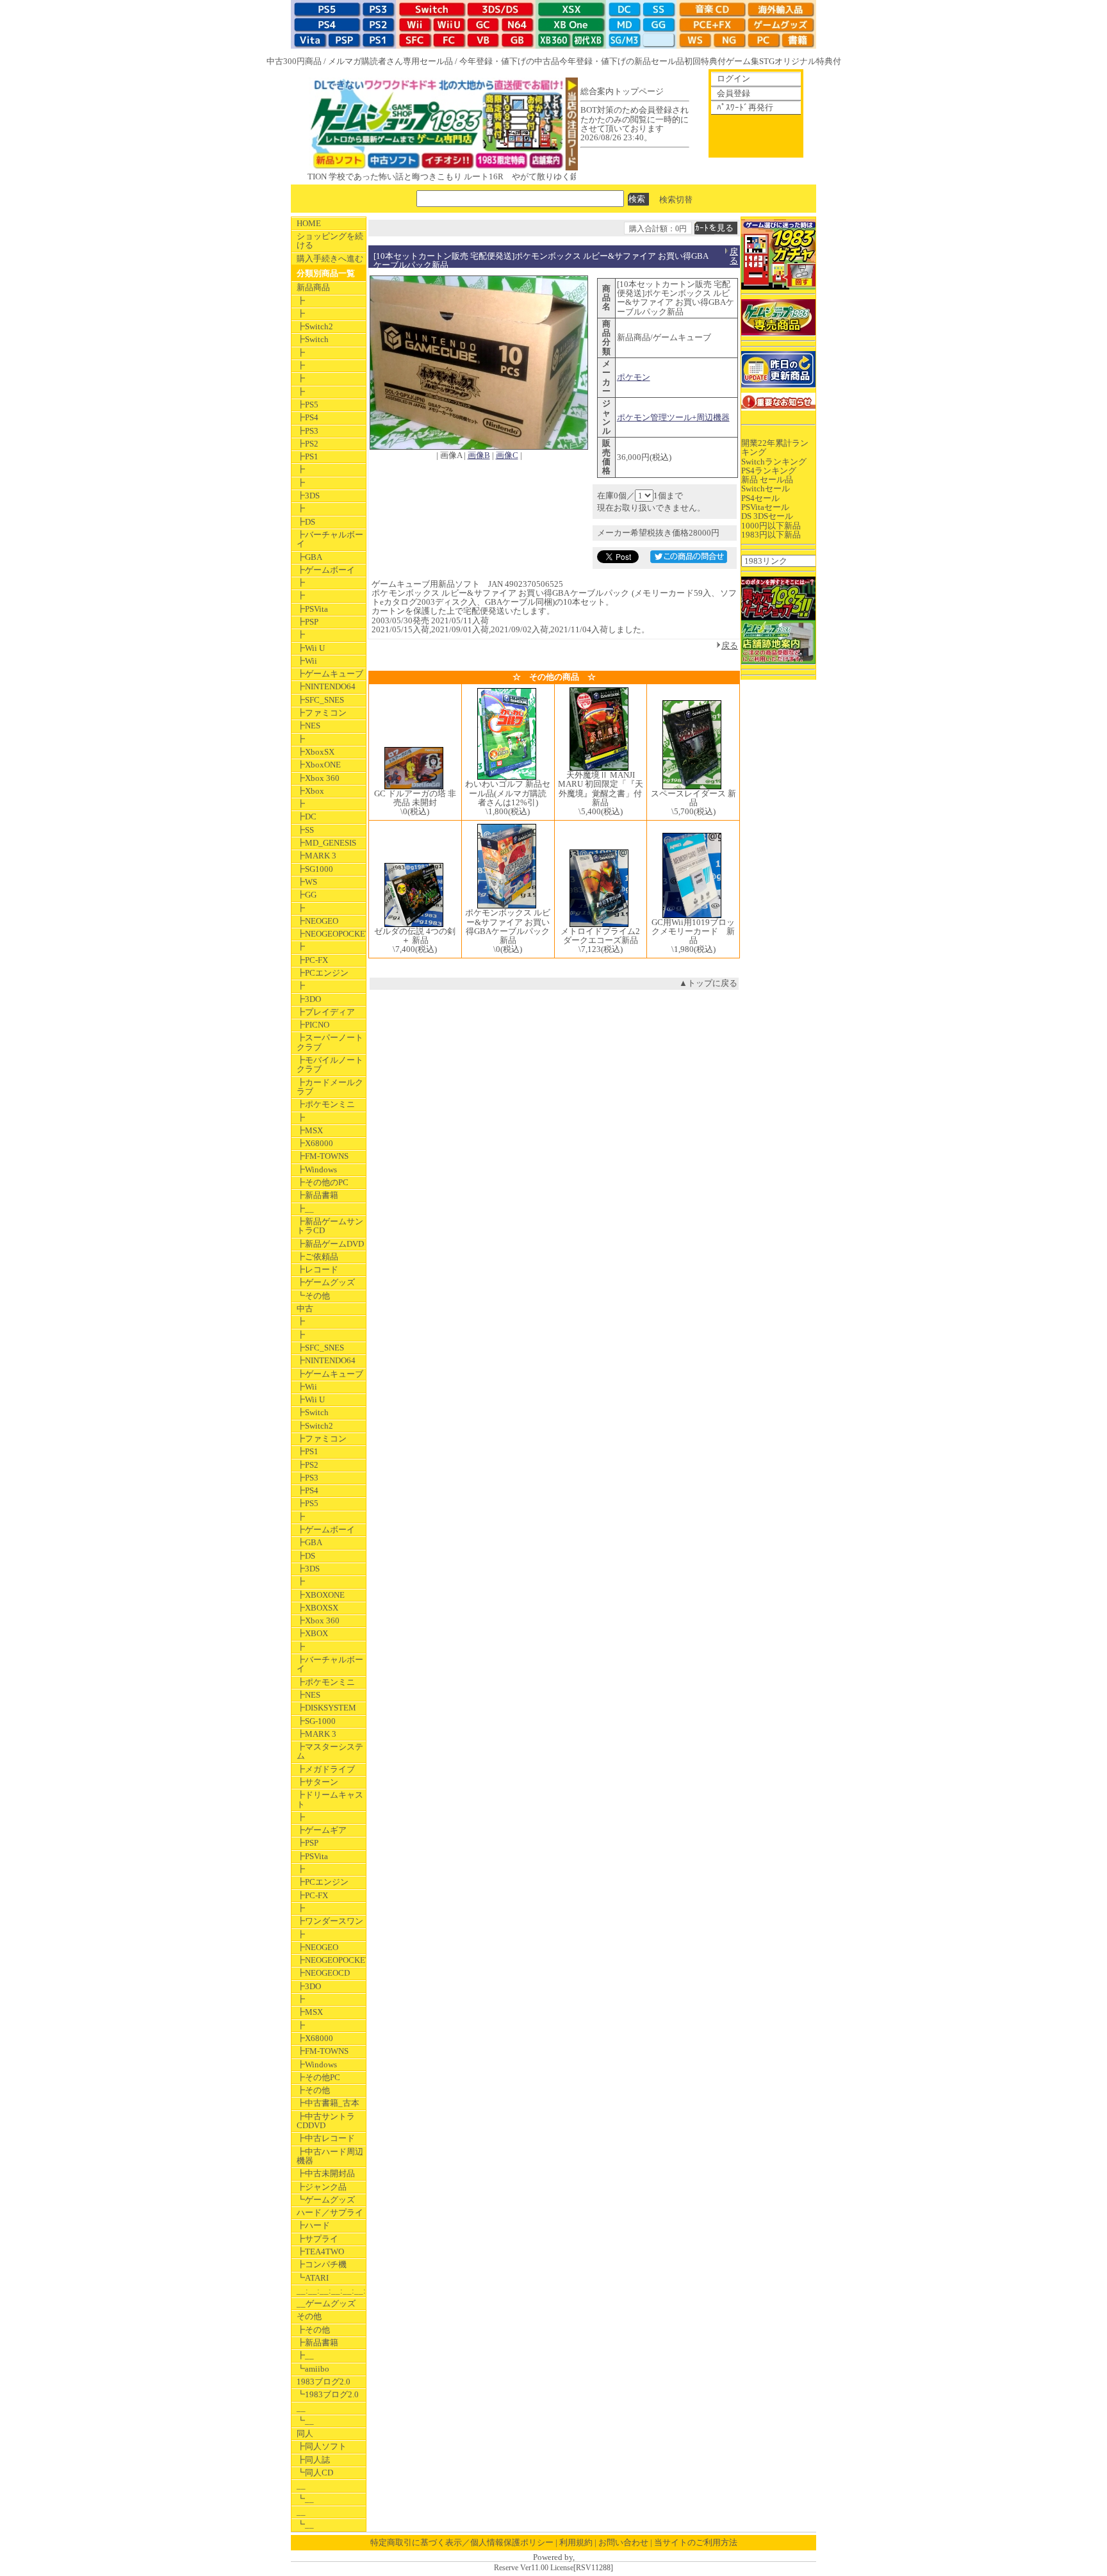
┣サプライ (317, 2239)
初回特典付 (705, 61)
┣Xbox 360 (318, 778)
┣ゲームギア (322, 1830)
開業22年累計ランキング (775, 447)
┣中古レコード (326, 2138)
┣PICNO (313, 1025)
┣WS (307, 882)
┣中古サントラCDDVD (326, 2121)
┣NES (308, 726)
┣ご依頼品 (317, 1257)
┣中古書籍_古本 (328, 2103)
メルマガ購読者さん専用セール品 (390, 61)
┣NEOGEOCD (323, 1973)
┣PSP (307, 622)
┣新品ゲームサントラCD (330, 1226)
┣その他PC (318, 2077)
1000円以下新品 (771, 526)
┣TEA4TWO (320, 2252)
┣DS (306, 522)
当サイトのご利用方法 (696, 2542)
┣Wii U (311, 648)
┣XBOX (312, 1633)
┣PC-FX (312, 960)
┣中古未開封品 (326, 2173)
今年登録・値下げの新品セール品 (622, 61)
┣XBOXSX (317, 1608)
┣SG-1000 (316, 1721)
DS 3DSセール (767, 516)
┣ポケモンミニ (326, 1104)
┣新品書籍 (317, 1195)
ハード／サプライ (330, 2212)
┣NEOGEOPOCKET (331, 934)
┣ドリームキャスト (330, 1799)
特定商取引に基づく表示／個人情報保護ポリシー (462, 2542)
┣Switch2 (315, 326)
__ (301, 2408)
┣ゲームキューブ (330, 674)
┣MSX (310, 1130)
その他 (309, 2316)
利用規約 (576, 2542)
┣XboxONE (319, 765)
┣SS (305, 830)
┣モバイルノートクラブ (330, 1064)
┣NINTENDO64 (326, 686)
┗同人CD (315, 2473)
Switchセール (766, 488)
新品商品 (313, 287)
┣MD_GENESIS (326, 843)
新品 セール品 (767, 480)
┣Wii (307, 661)
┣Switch (313, 339)
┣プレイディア (326, 1012)
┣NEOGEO (317, 921)
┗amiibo (313, 2369)
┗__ (305, 2421)
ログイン (734, 78)
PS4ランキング (769, 471)
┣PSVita (312, 609)
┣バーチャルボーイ (330, 539)
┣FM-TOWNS (323, 1156)
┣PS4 (307, 417)
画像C (507, 455)
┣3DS (308, 496)
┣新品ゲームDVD (330, 1244)
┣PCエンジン (323, 973)
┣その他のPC (323, 1182)
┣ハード (313, 2225)
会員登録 (734, 93)
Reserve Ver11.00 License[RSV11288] (553, 2568)
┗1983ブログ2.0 (328, 2394)
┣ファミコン (322, 713)
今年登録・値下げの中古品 (509, 61)
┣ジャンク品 (322, 2187)
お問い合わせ (623, 2542)
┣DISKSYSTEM (326, 1708)
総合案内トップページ (622, 91)
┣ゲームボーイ (326, 570)
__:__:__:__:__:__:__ (331, 2291)
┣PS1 (307, 456)
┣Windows (317, 1169)
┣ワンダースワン (330, 1921)
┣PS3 (307, 431)
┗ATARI (313, 2278)
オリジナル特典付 (808, 61)
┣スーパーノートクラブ (330, 1042)
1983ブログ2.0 (324, 2382)
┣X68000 (315, 1143)
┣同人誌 (313, 2460)
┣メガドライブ (326, 1769)
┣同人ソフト (322, 2446)
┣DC (307, 816)
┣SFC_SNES (320, 700)
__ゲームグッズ (326, 2303)
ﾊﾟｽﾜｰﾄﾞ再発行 (745, 107)
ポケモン (634, 377)
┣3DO (309, 999)
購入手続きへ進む (330, 258)
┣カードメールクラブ (330, 1087)
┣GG (307, 895)
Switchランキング (774, 462)
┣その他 (313, 2090)
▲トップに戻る (708, 983)
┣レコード (317, 1269)
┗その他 (313, 1296)
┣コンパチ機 (322, 2264)
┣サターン (317, 1782)
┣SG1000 (315, 869)
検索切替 (676, 199)
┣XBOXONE (321, 1595)
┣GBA (309, 557)
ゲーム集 (742, 61)
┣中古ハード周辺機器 (330, 2156)
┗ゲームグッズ (326, 2200)
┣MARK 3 (316, 856)
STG (767, 61)
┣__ (305, 1209)
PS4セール (760, 498)
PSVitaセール (765, 507)
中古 (305, 1309)
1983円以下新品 (771, 535)
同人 (305, 2433)
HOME (309, 223)
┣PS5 (307, 405)
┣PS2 (307, 444)
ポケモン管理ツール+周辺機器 (673, 417)
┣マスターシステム (330, 1751)
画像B (479, 455)
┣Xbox (310, 791)
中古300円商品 (294, 61)
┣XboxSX (316, 752)
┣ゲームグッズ (326, 1282)
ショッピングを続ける (330, 241)
